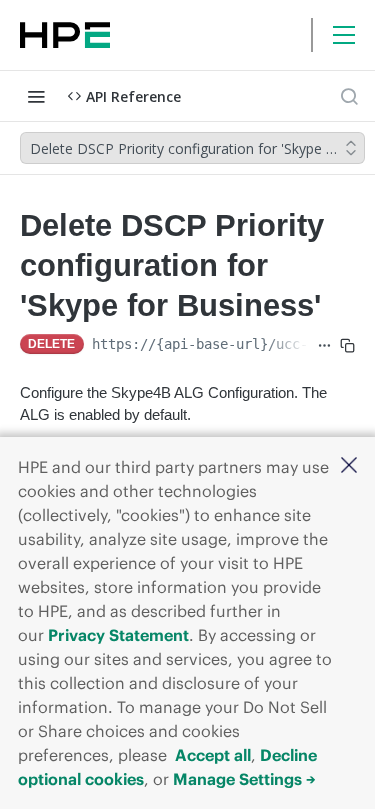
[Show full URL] (324, 346)
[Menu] (344, 35)
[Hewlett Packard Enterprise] (65, 35)
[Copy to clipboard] (347, 346)
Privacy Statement (118, 635)
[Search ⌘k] (349, 96)
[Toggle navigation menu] (36, 96)
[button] (349, 466)
